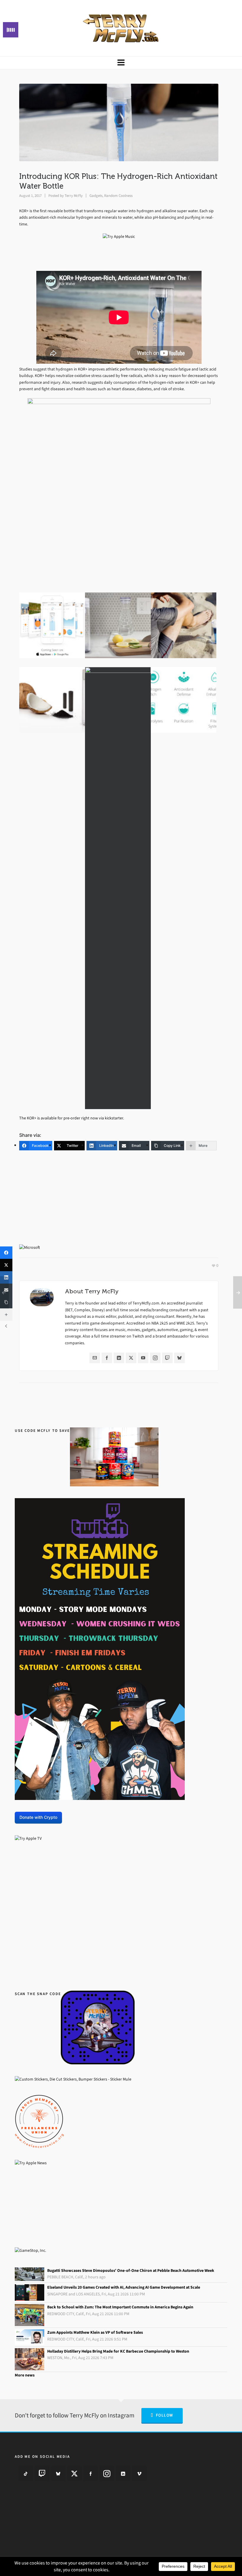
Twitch (138, 1336)
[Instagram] (155, 1358)
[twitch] (42, 2473)
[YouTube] (143, 1358)
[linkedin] (123, 2473)
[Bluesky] (179, 1358)
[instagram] (107, 2473)
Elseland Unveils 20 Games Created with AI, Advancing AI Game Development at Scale (124, 2287)
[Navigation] (121, 63)
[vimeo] (139, 2473)
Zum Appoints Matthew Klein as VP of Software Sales (95, 2332)
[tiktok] (26, 2473)
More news (25, 2375)
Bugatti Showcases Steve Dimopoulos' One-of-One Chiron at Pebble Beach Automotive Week (131, 2271)
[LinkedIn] (119, 1358)
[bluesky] (58, 2473)
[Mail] (95, 1358)
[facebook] (91, 2473)
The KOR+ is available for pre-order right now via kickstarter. (72, 1118)
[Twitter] (131, 1358)
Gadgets (96, 196)
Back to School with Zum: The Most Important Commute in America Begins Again (120, 2307)
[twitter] (74, 2473)
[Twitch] (167, 1358)
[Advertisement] (119, 1201)
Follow (165, 2415)
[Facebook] (107, 1358)
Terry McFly (74, 196)
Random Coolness (118, 196)
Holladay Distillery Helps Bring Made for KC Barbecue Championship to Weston (118, 2351)
